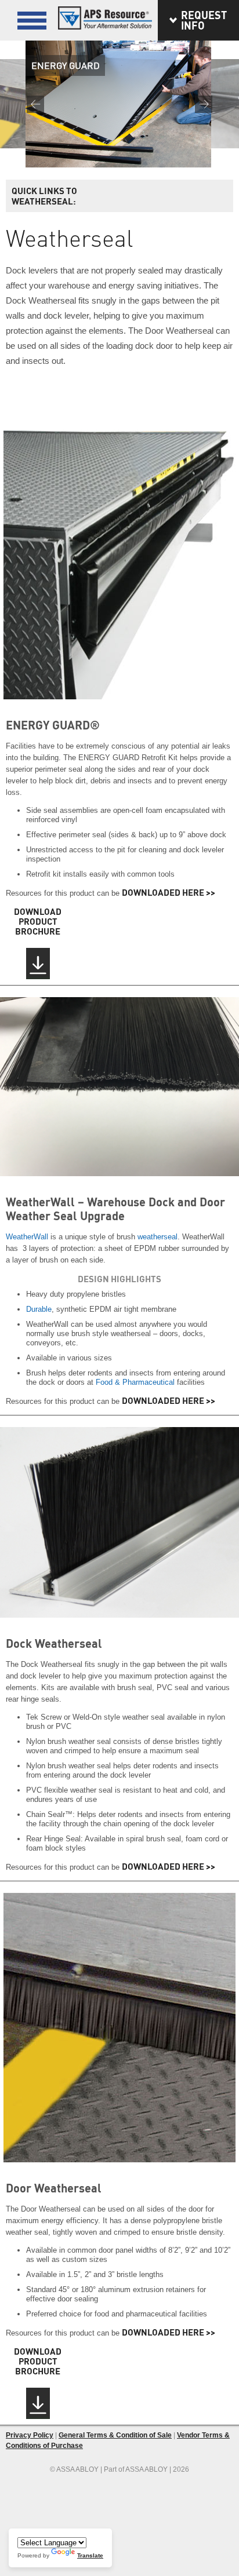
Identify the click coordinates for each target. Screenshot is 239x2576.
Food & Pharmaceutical (135, 1382)
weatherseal (157, 1237)
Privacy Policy (30, 2435)
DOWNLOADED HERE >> (169, 892)
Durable (39, 1309)
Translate (90, 2555)
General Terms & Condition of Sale (115, 2435)
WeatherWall (27, 1237)
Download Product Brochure (38, 922)
